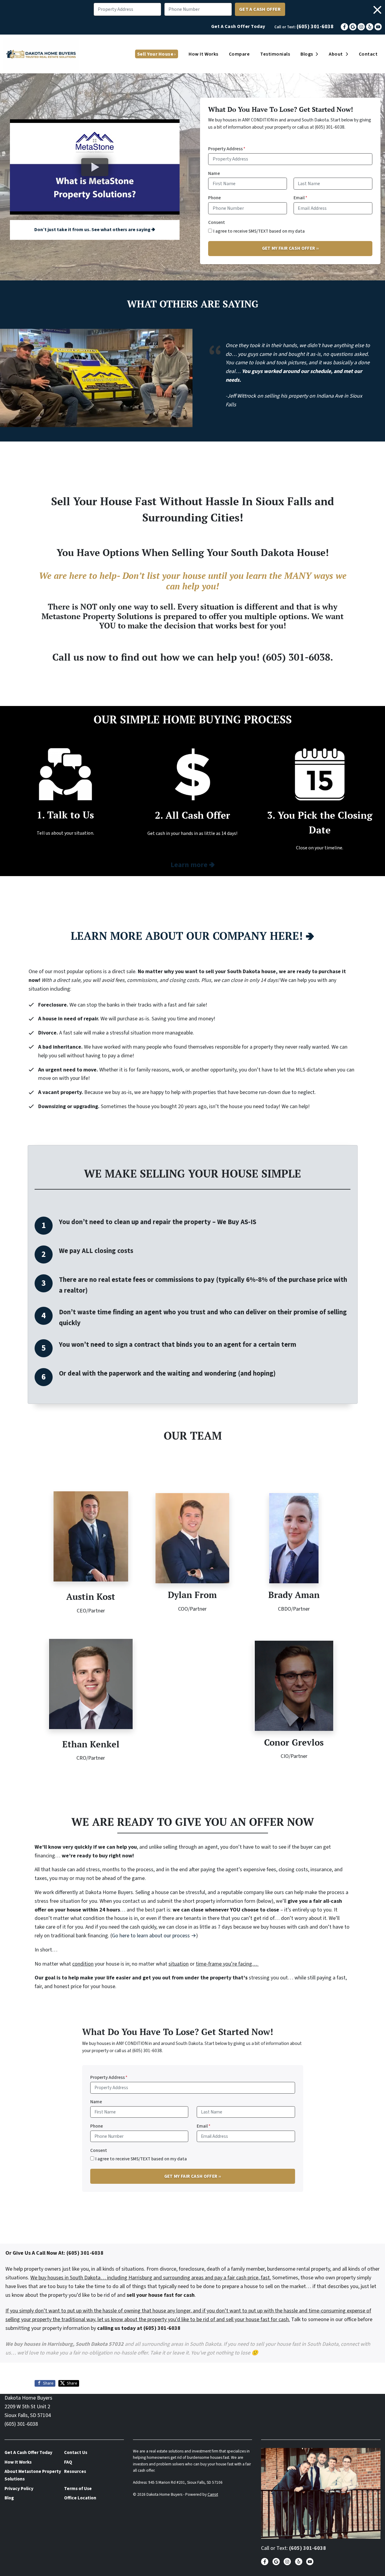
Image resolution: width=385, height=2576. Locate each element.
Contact (368, 54)
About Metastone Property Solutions (33, 2475)
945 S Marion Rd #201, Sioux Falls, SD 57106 (185, 2482)
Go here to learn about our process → (154, 1936)
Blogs (307, 54)
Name (214, 173)
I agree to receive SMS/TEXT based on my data (259, 231)
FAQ (68, 2462)
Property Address (227, 149)
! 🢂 (192, 936)
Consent (217, 222)
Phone (214, 198)
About (336, 54)
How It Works (203, 54)
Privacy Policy (19, 2489)
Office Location (80, 2498)
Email (300, 198)
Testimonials (275, 54)
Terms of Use (78, 2489)
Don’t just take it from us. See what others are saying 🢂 (95, 230)
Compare (239, 54)
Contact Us (76, 2452)
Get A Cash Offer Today (238, 26)
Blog (9, 2498)
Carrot (213, 2494)
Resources (75, 2471)
